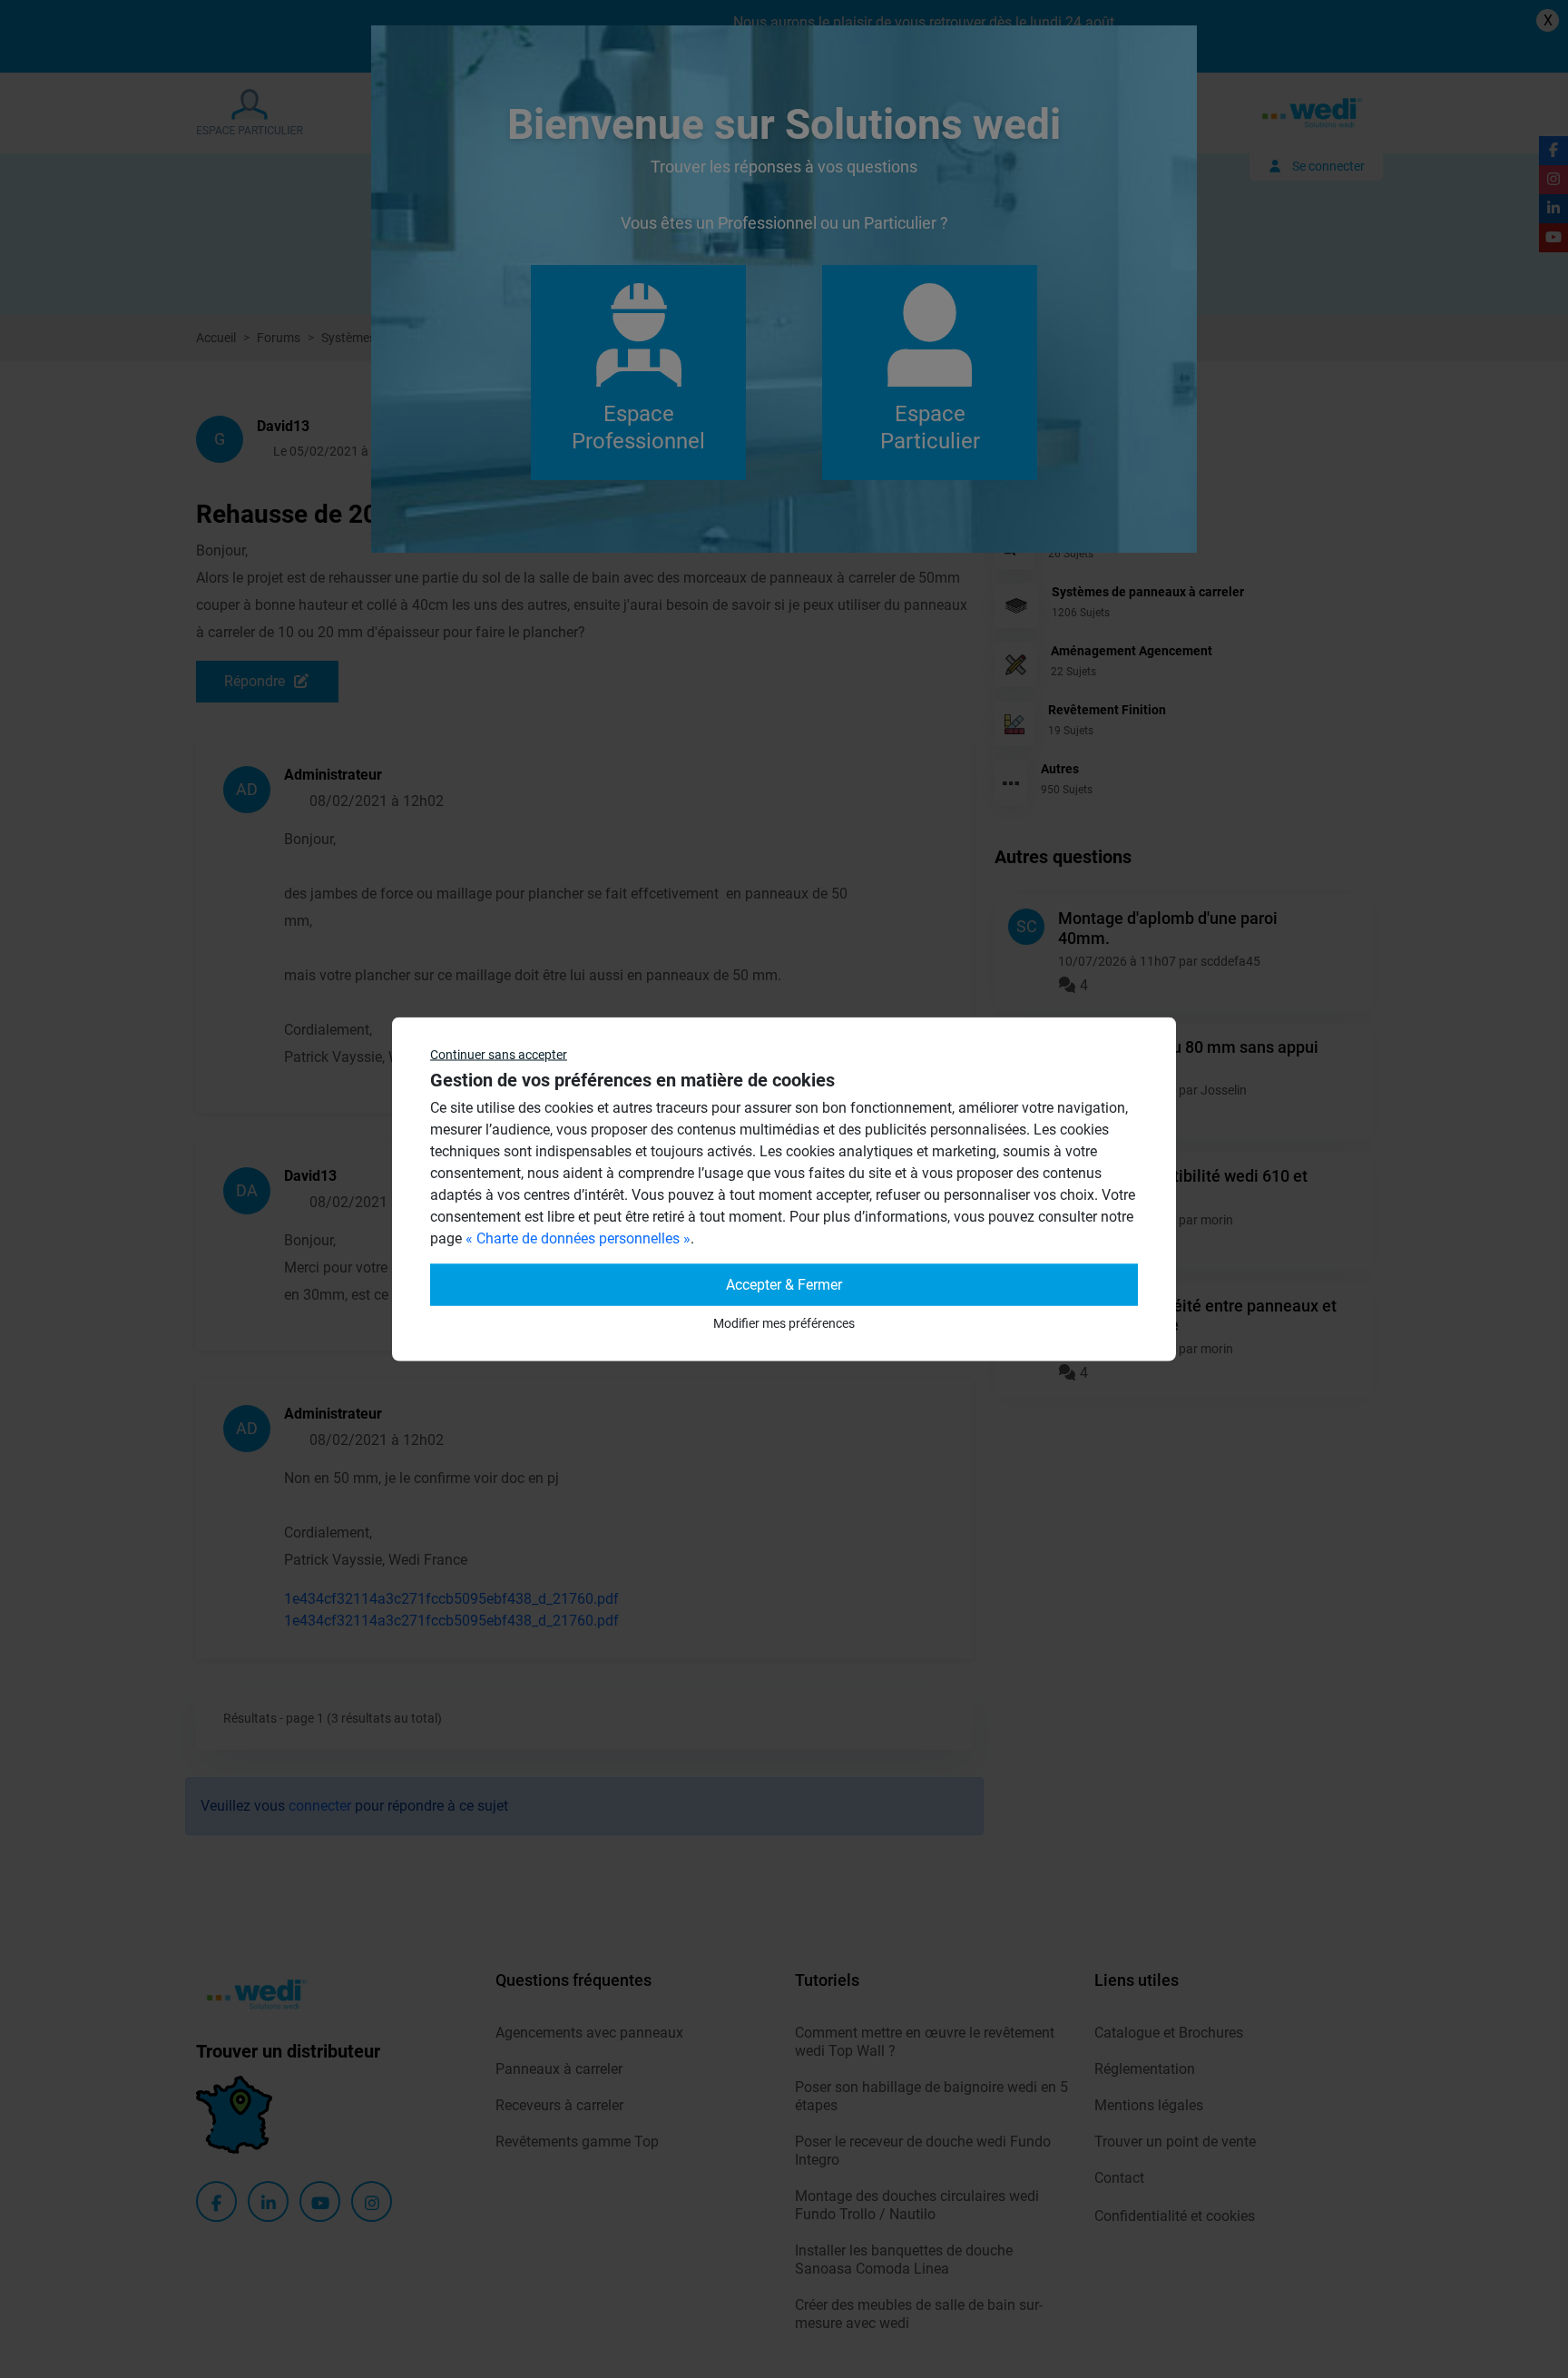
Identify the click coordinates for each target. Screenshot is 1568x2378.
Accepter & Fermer (784, 1285)
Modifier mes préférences (784, 1323)
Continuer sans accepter (499, 1055)
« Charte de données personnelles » (578, 1238)
